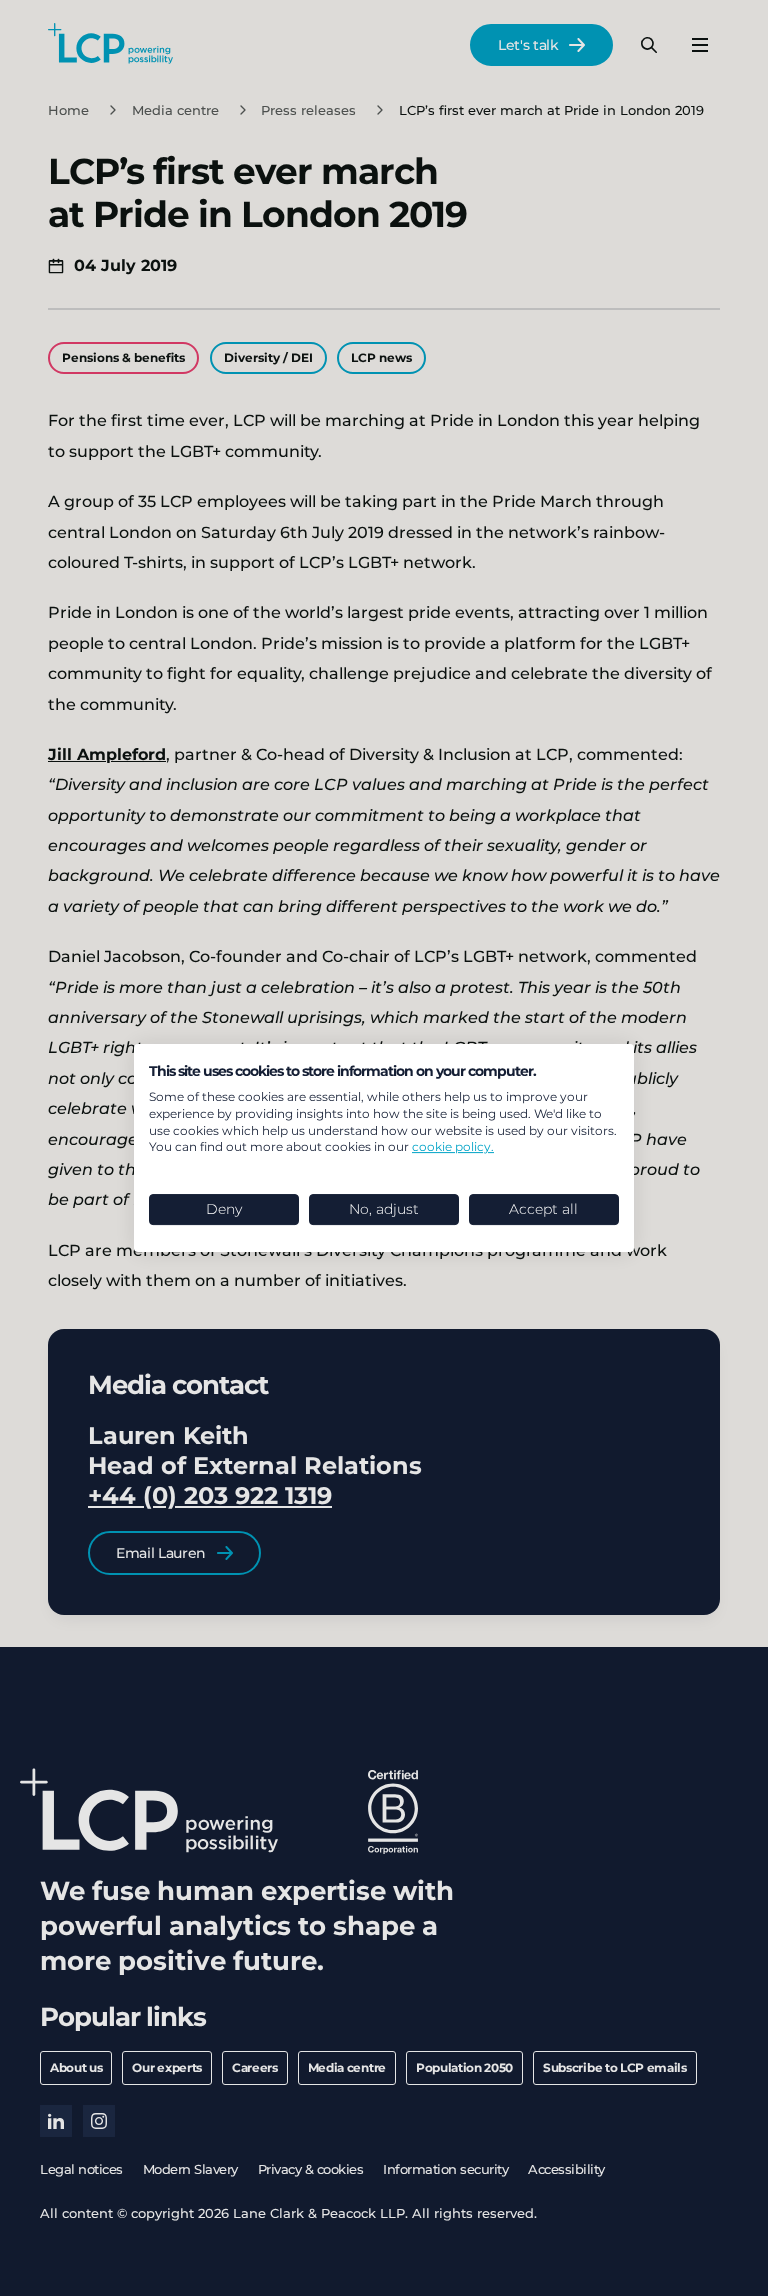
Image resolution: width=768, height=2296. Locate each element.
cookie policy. (453, 1146)
